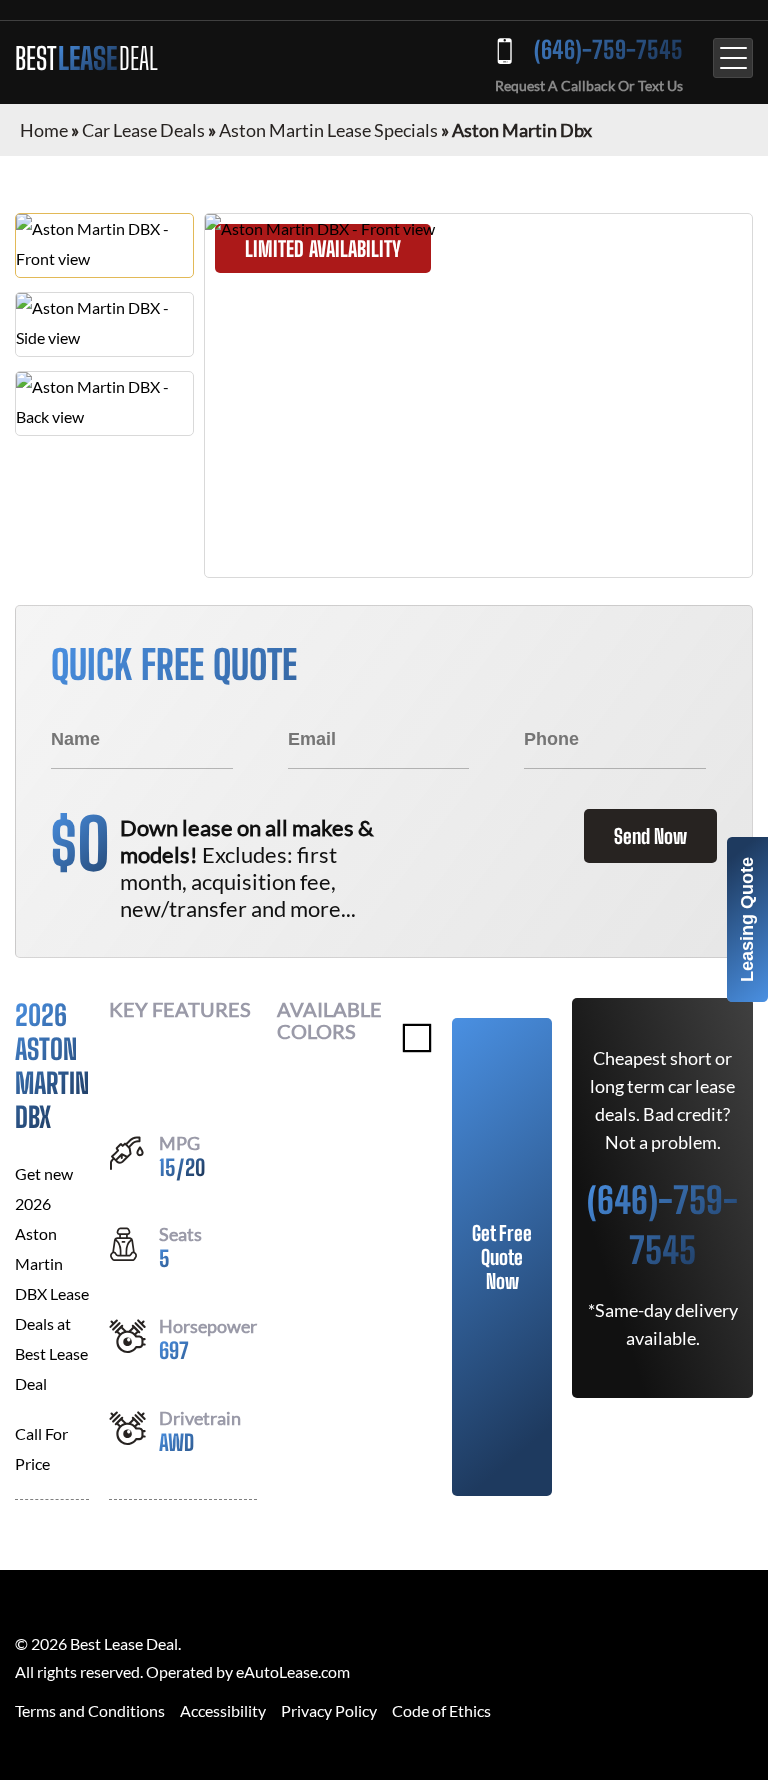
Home (44, 130)
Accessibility (223, 1710)
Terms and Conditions (90, 1710)
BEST (86, 58)
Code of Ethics (441, 1710)
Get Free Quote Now (502, 1257)
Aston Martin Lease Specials (328, 130)
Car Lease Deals (143, 130)
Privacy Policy (329, 1710)
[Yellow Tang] (417, 1038)
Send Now (650, 836)
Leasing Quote (747, 919)
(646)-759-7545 (608, 49)
